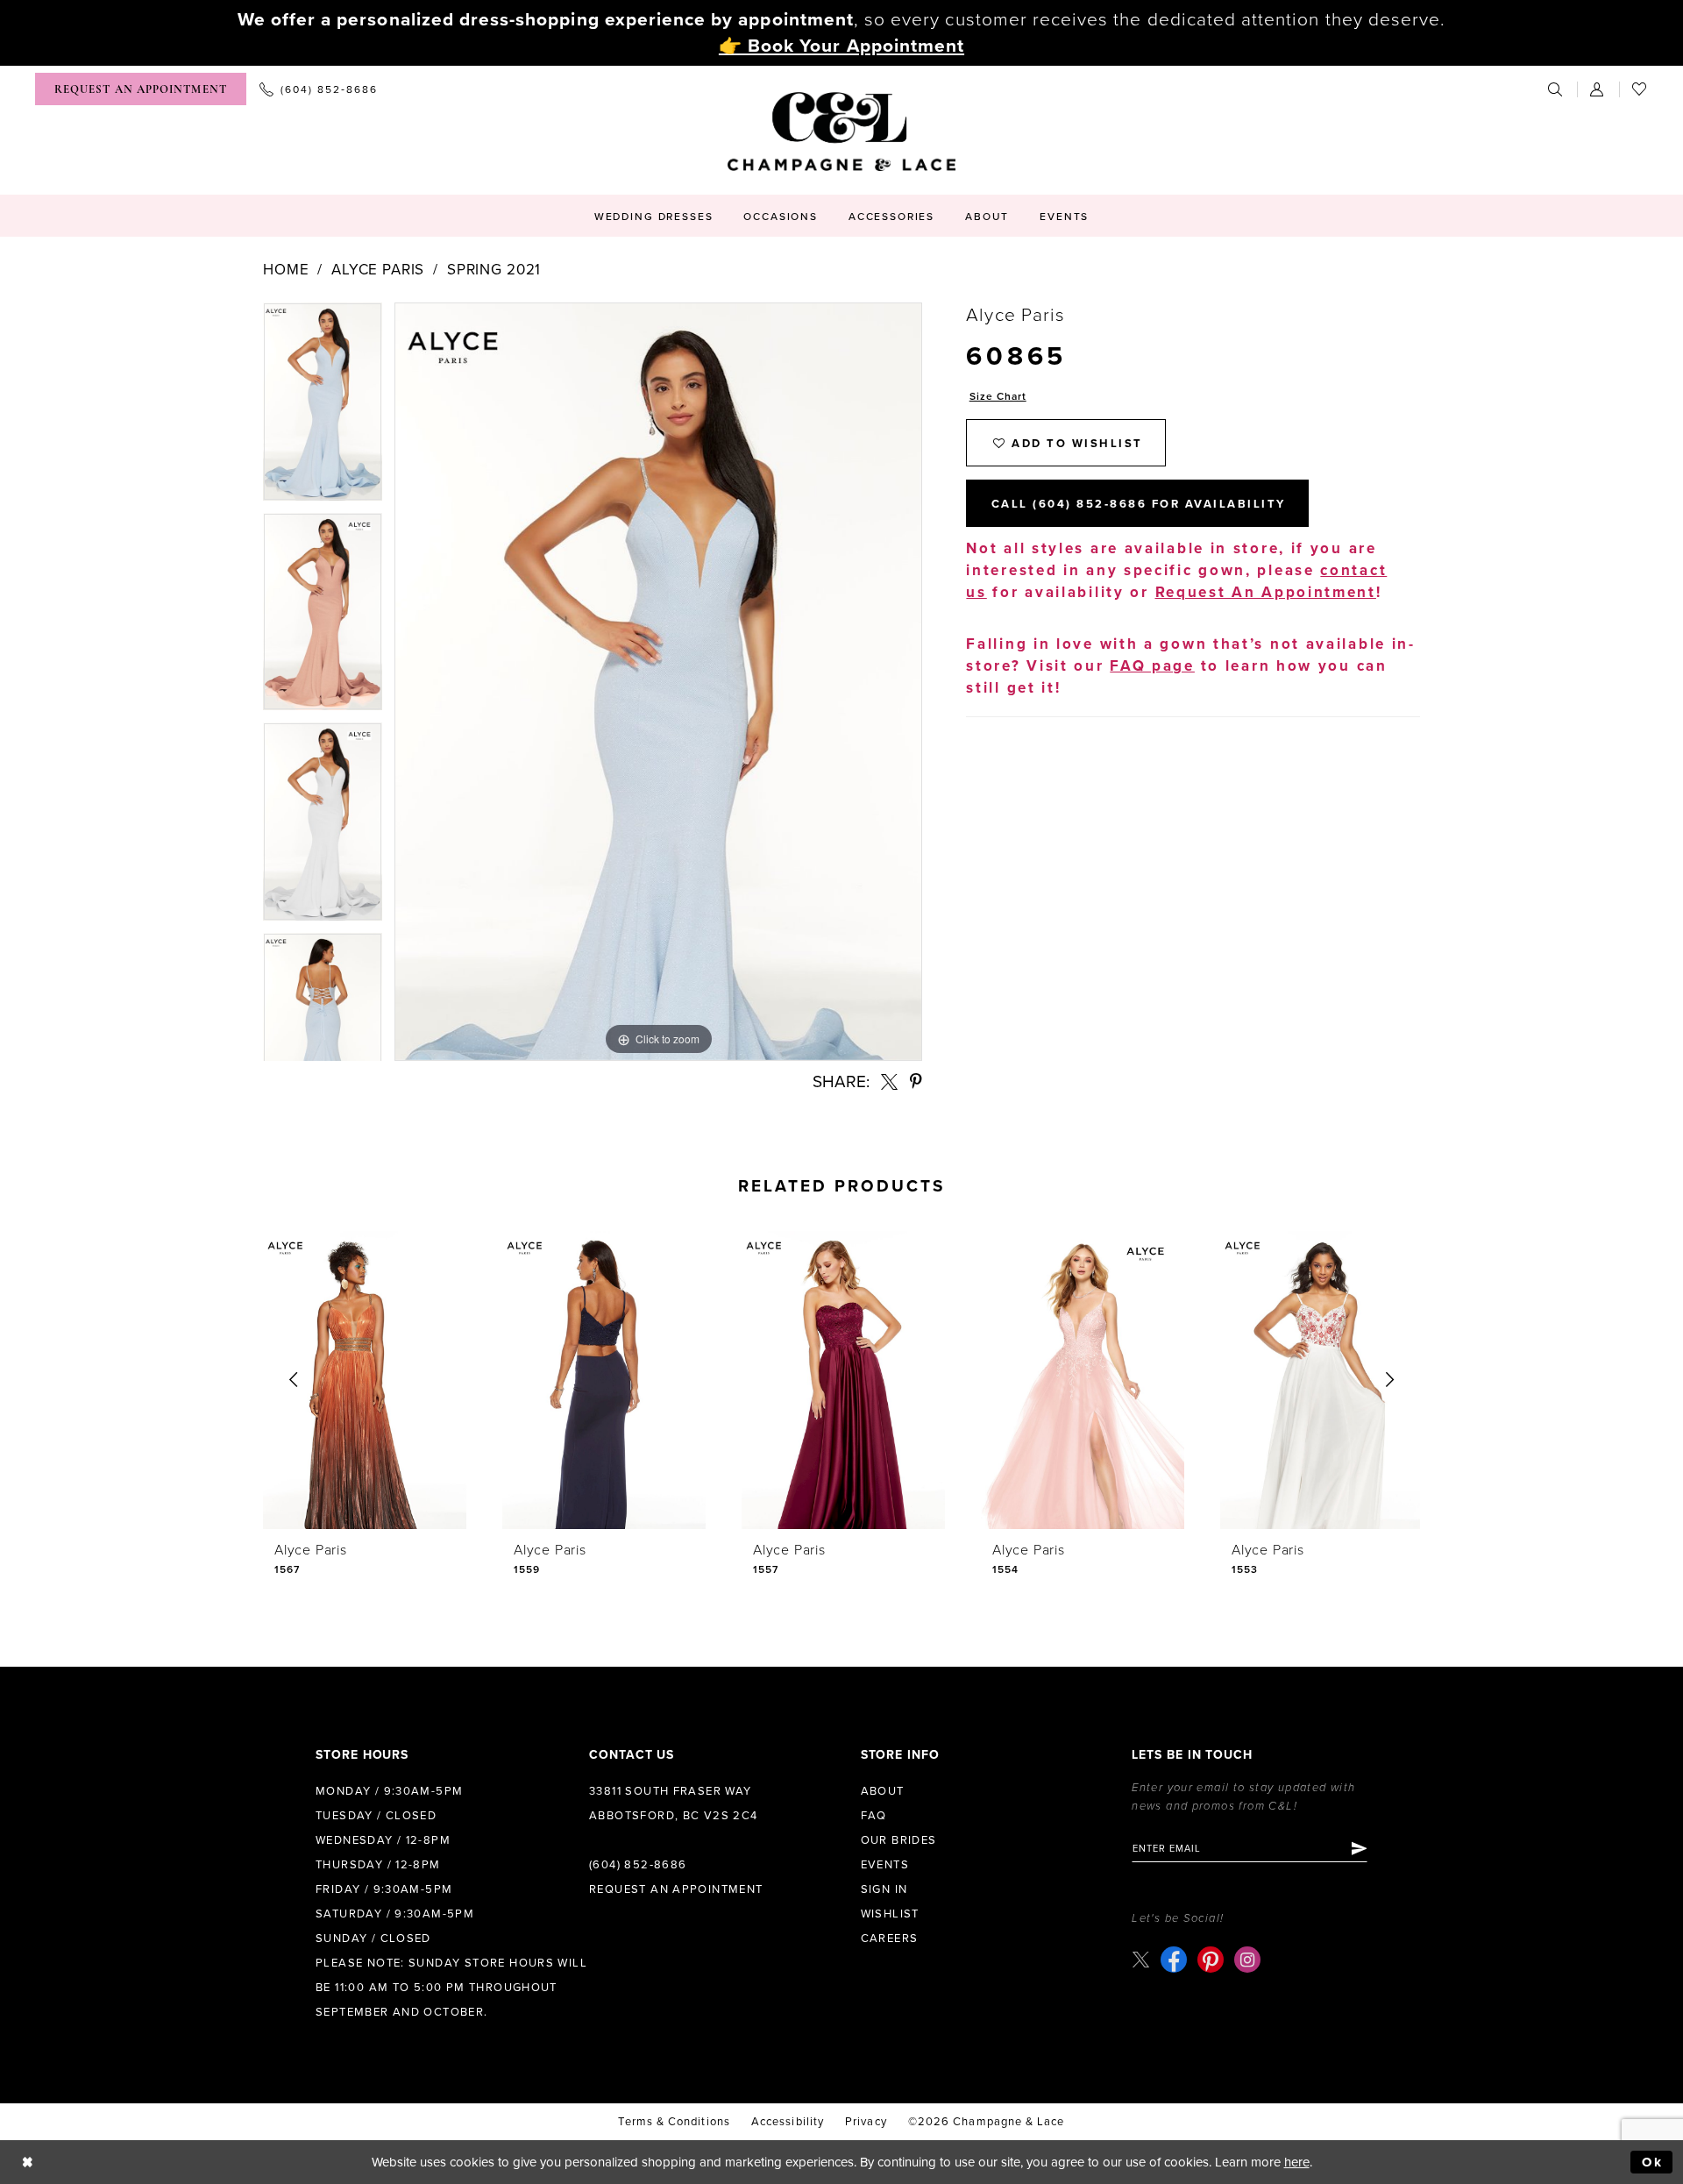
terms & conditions (674, 2122)
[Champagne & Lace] (841, 132)
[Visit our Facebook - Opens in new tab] (1174, 1960)
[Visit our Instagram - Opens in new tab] (1247, 1960)
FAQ (874, 1816)
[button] (1598, 89)
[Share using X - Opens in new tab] (889, 1081)
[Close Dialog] (28, 2163)
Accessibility (788, 2122)
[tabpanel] (323, 408)
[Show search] (1556, 89)
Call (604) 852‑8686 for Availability (1139, 504)
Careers (890, 1939)
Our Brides (899, 1840)
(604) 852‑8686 (638, 1865)
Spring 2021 (494, 270)
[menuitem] (141, 89)
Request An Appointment (1266, 592)
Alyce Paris (378, 270)
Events (885, 1865)
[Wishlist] (1640, 89)
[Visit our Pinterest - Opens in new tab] (1211, 1960)
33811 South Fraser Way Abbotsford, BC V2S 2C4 (674, 1803)
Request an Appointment (676, 1889)
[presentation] (365, 1380)
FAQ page (1152, 666)
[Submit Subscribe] (1358, 1848)
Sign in (884, 1889)
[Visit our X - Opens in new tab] (1141, 1959)
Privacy (866, 2122)
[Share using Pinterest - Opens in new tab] (916, 1081)
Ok (1653, 2162)
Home (286, 270)
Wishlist (890, 1914)
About (883, 1791)
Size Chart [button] (998, 396)
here (1297, 2162)
